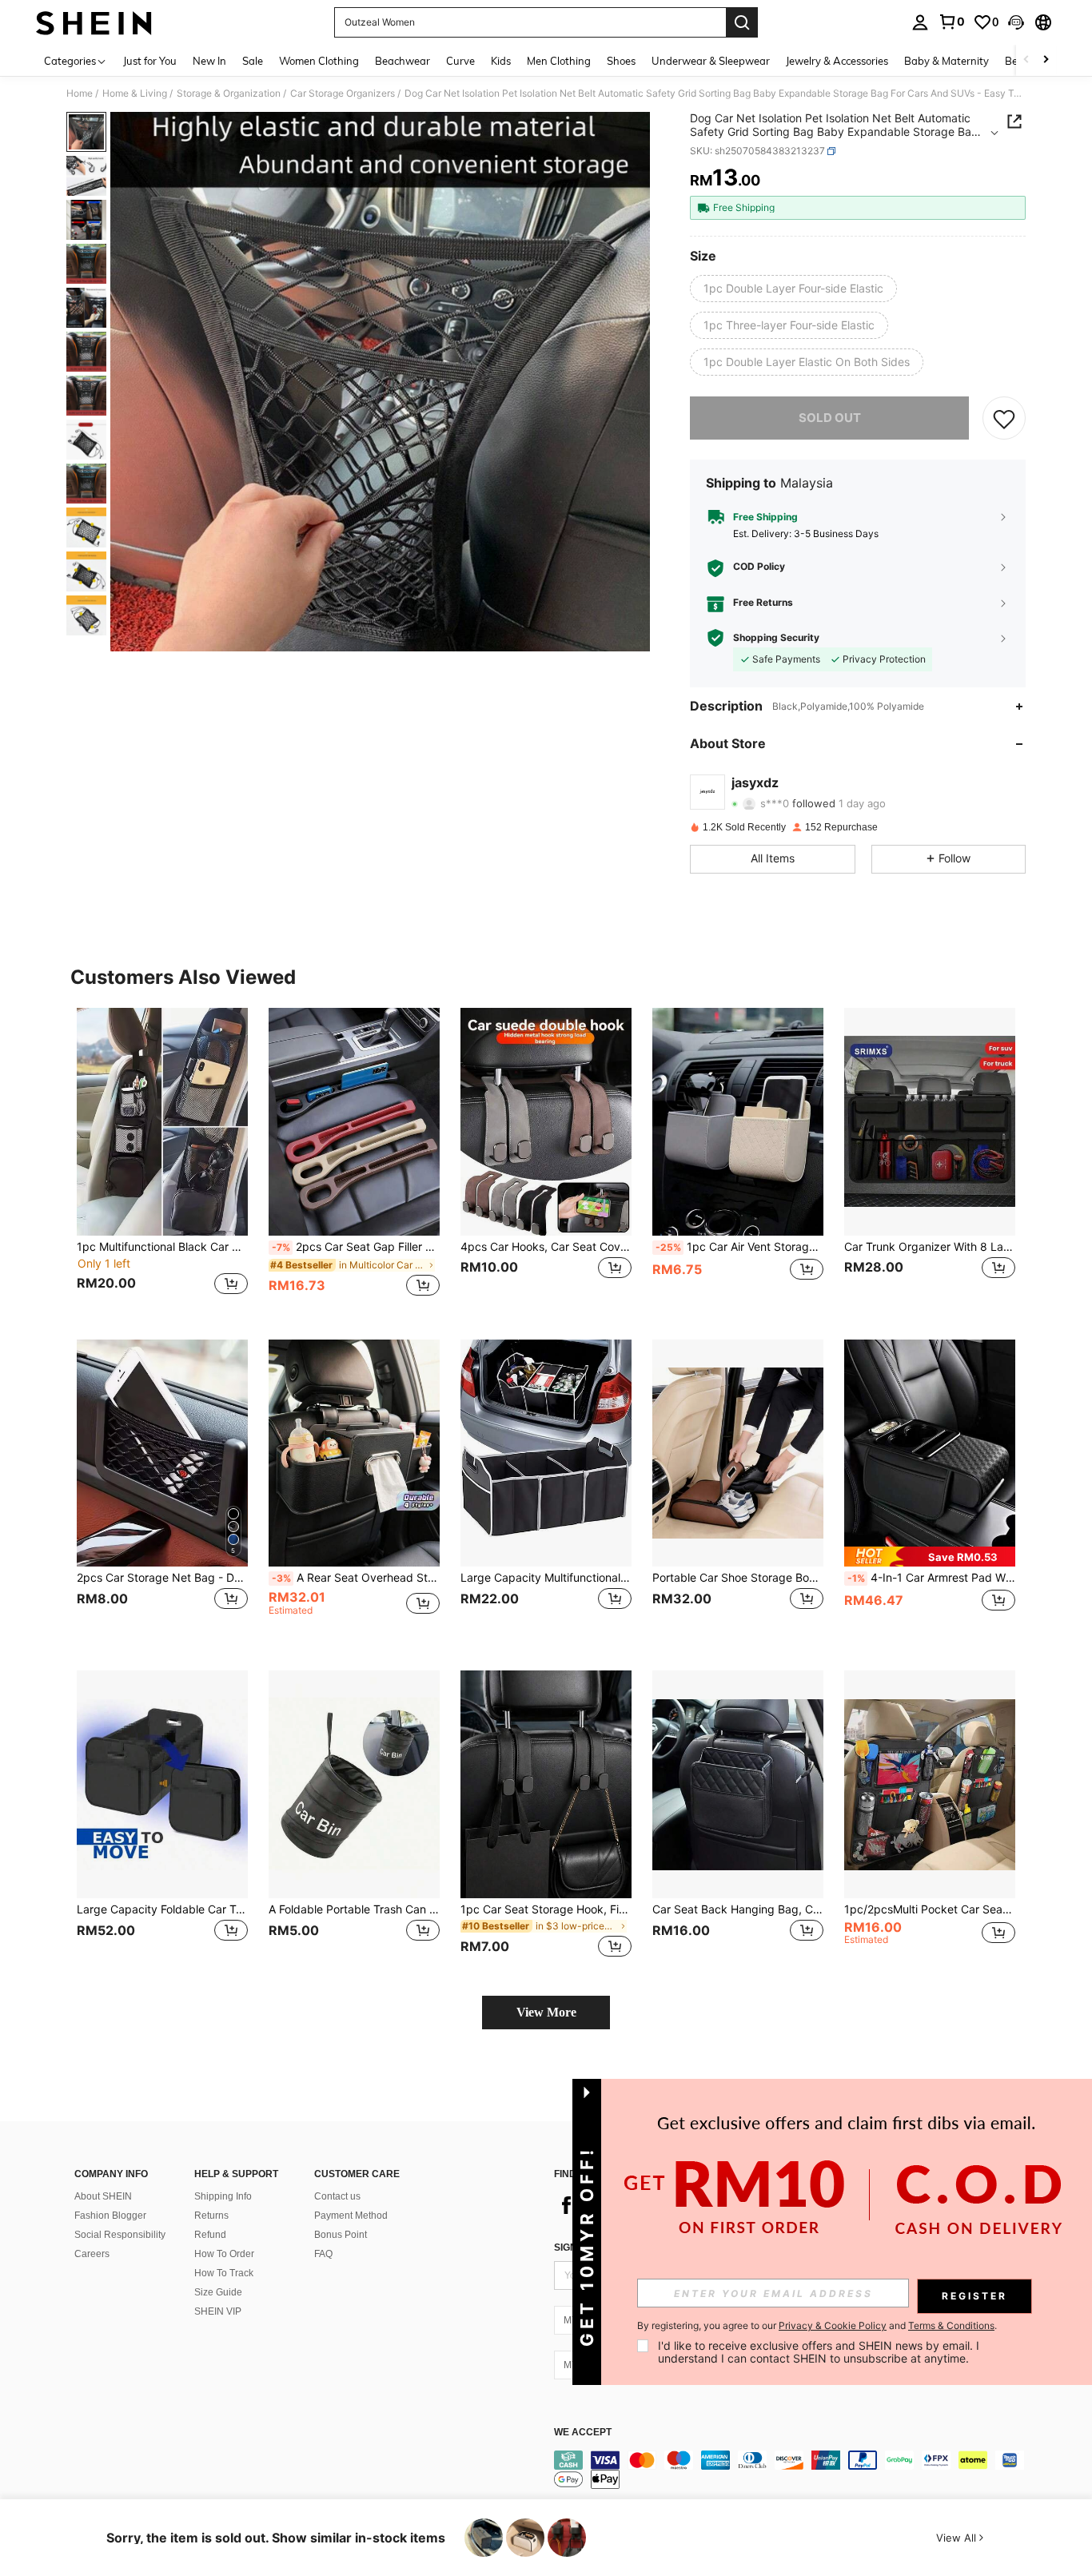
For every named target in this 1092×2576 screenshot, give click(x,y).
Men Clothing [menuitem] (559, 61)
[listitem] (162, 1161)
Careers (92, 2254)
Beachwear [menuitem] (403, 61)
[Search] (742, 22)
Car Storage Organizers (343, 94)
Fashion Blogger (110, 2216)
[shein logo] (94, 22)
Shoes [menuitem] (621, 61)
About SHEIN (103, 2196)
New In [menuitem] (209, 61)
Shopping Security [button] (776, 638)
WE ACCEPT (583, 2433)
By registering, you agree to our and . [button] (817, 2326)
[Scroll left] (1026, 60)
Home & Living (135, 94)
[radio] (793, 289)
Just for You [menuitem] (150, 61)
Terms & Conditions (951, 2325)
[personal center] (920, 22)
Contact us (337, 2196)
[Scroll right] (1046, 60)
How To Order (224, 2254)
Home (80, 94)
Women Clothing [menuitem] (319, 61)
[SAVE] (1004, 418)
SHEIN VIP (218, 2311)
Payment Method (351, 2216)
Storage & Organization (229, 94)
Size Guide (218, 2292)
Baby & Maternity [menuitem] (947, 61)
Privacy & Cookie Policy (833, 2325)
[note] (930, 1557)
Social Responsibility (120, 2235)
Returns (211, 2216)
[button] (1016, 22)
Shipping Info (223, 2196)
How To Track (224, 2273)
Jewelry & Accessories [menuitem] (837, 61)
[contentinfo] (794, 2470)
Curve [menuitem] (460, 61)
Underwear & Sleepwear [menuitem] (711, 61)
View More (546, 2012)
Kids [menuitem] (501, 61)
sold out (830, 418)
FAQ (323, 2254)
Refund (210, 2235)
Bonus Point (341, 2235)
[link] (951, 22)
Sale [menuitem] (253, 61)
